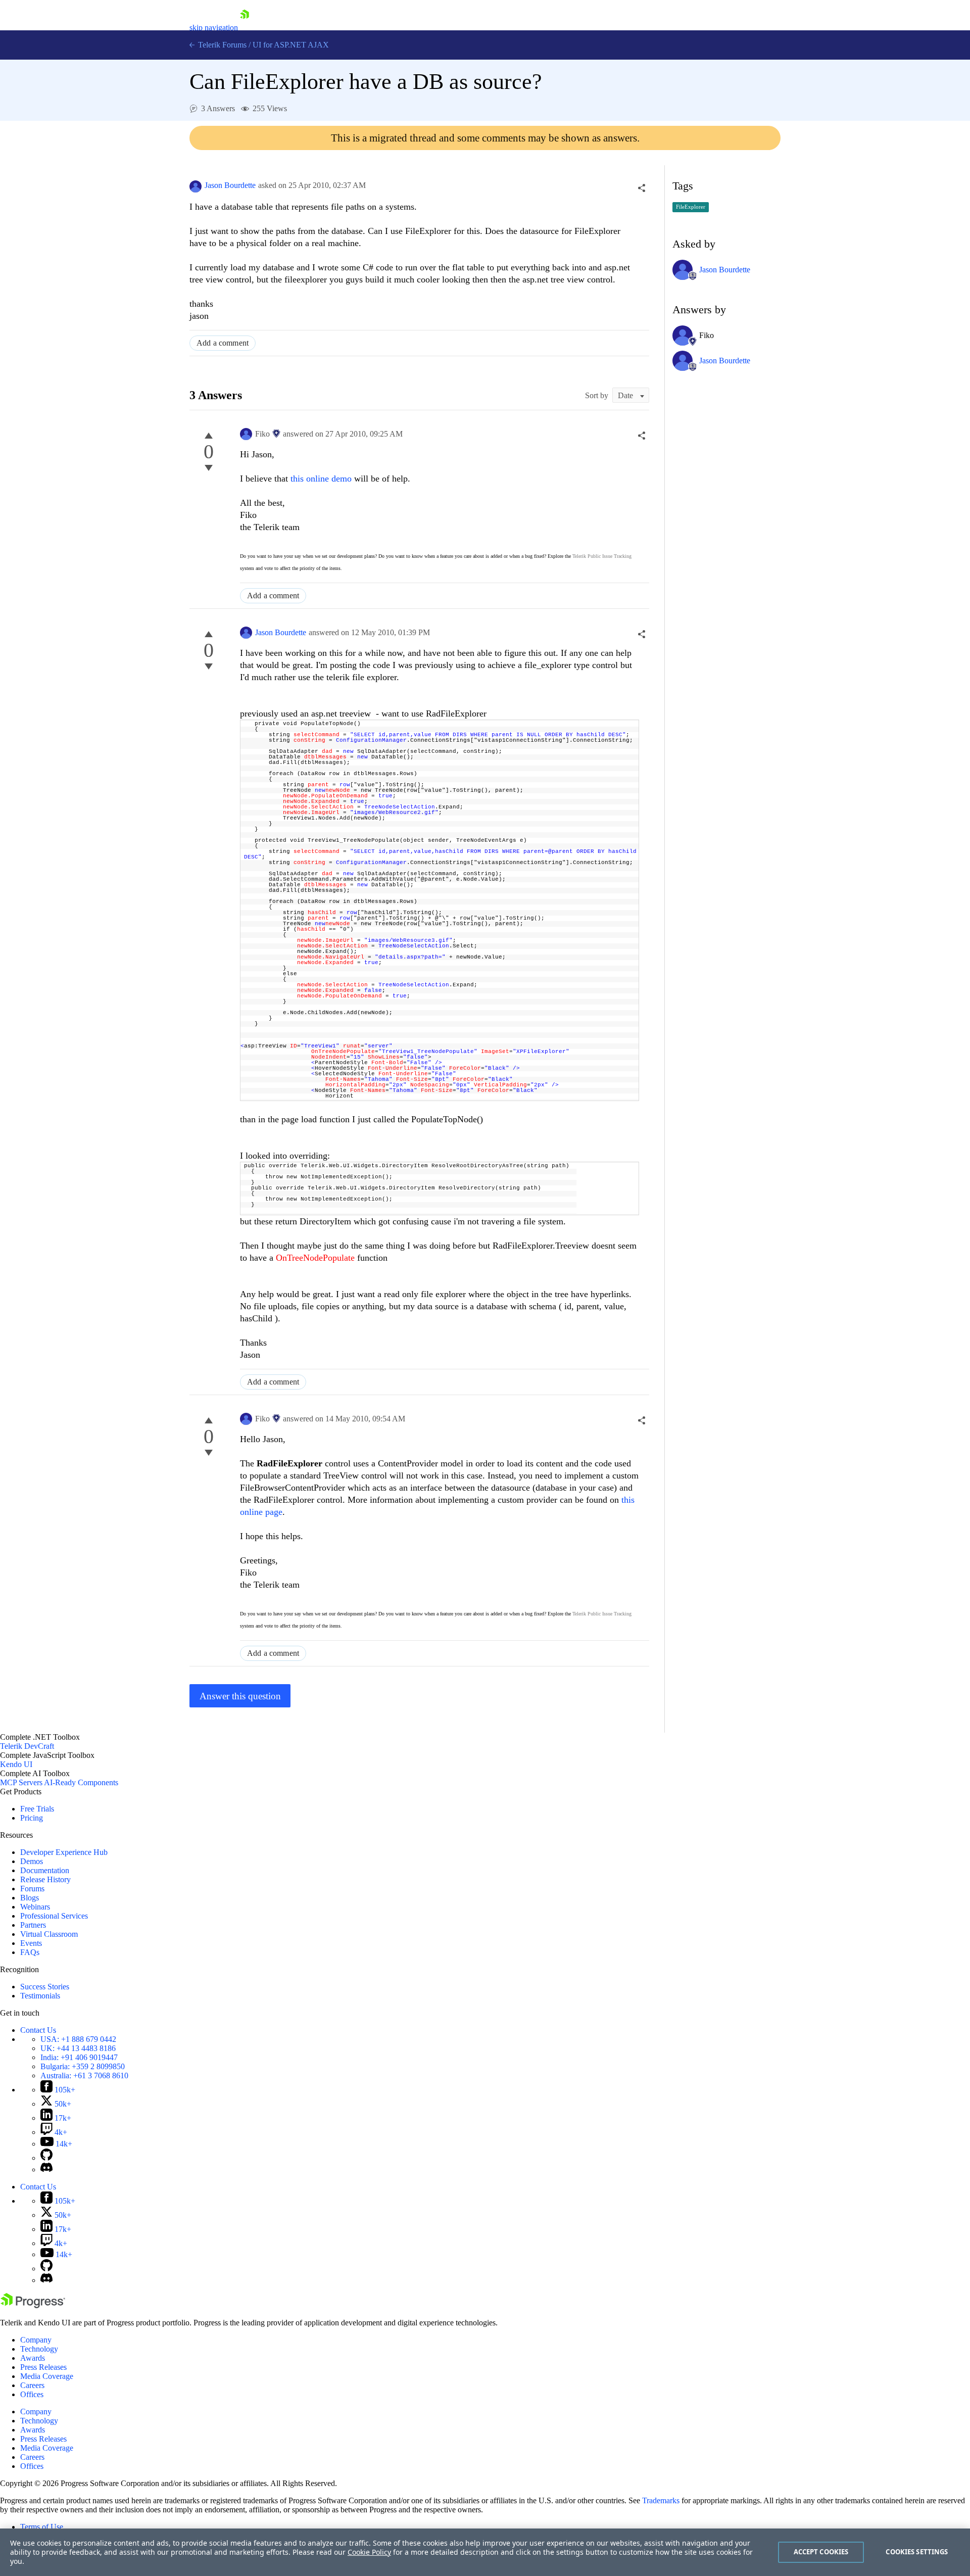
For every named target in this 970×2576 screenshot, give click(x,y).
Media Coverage (47, 2376)
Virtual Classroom (49, 1934)
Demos (32, 1861)
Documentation (45, 1870)
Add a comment (223, 343)
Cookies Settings (917, 2552)
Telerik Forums (221, 45)
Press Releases (43, 2367)
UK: (78, 2048)
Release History (45, 1879)
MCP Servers (21, 1782)
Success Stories (45, 1987)
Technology (39, 2349)
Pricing (32, 1818)
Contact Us (38, 2030)
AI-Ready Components (81, 1782)
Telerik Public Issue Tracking (602, 556)
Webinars (35, 1907)
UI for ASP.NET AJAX (291, 45)
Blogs (30, 1898)
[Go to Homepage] (245, 28)
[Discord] (46, 2169)
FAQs (30, 1952)
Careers (32, 2385)
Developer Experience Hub (64, 1852)
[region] (485, 2552)
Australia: (84, 2076)
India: (79, 2057)
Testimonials (40, 1996)
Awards (33, 2358)
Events (31, 1943)
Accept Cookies (821, 2552)
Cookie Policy (369, 2552)
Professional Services (54, 1916)
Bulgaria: (83, 2066)
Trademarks (661, 2500)
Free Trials (37, 1809)
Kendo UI (16, 1764)
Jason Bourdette (230, 185)
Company (36, 2340)
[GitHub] (46, 2158)
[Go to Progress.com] (33, 2305)
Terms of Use (42, 2527)
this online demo (320, 479)
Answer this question (240, 1696)
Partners (33, 1925)
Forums (32, 1889)
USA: (78, 2039)
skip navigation (214, 28)
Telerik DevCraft (27, 1746)
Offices (32, 2394)
